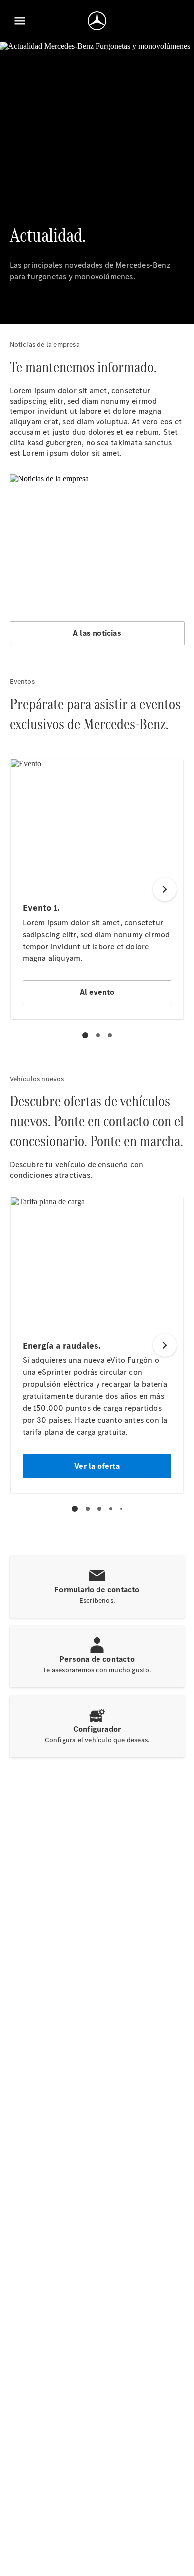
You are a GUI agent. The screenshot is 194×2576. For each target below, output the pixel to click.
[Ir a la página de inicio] (97, 21)
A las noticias (97, 633)
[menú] (20, 21)
